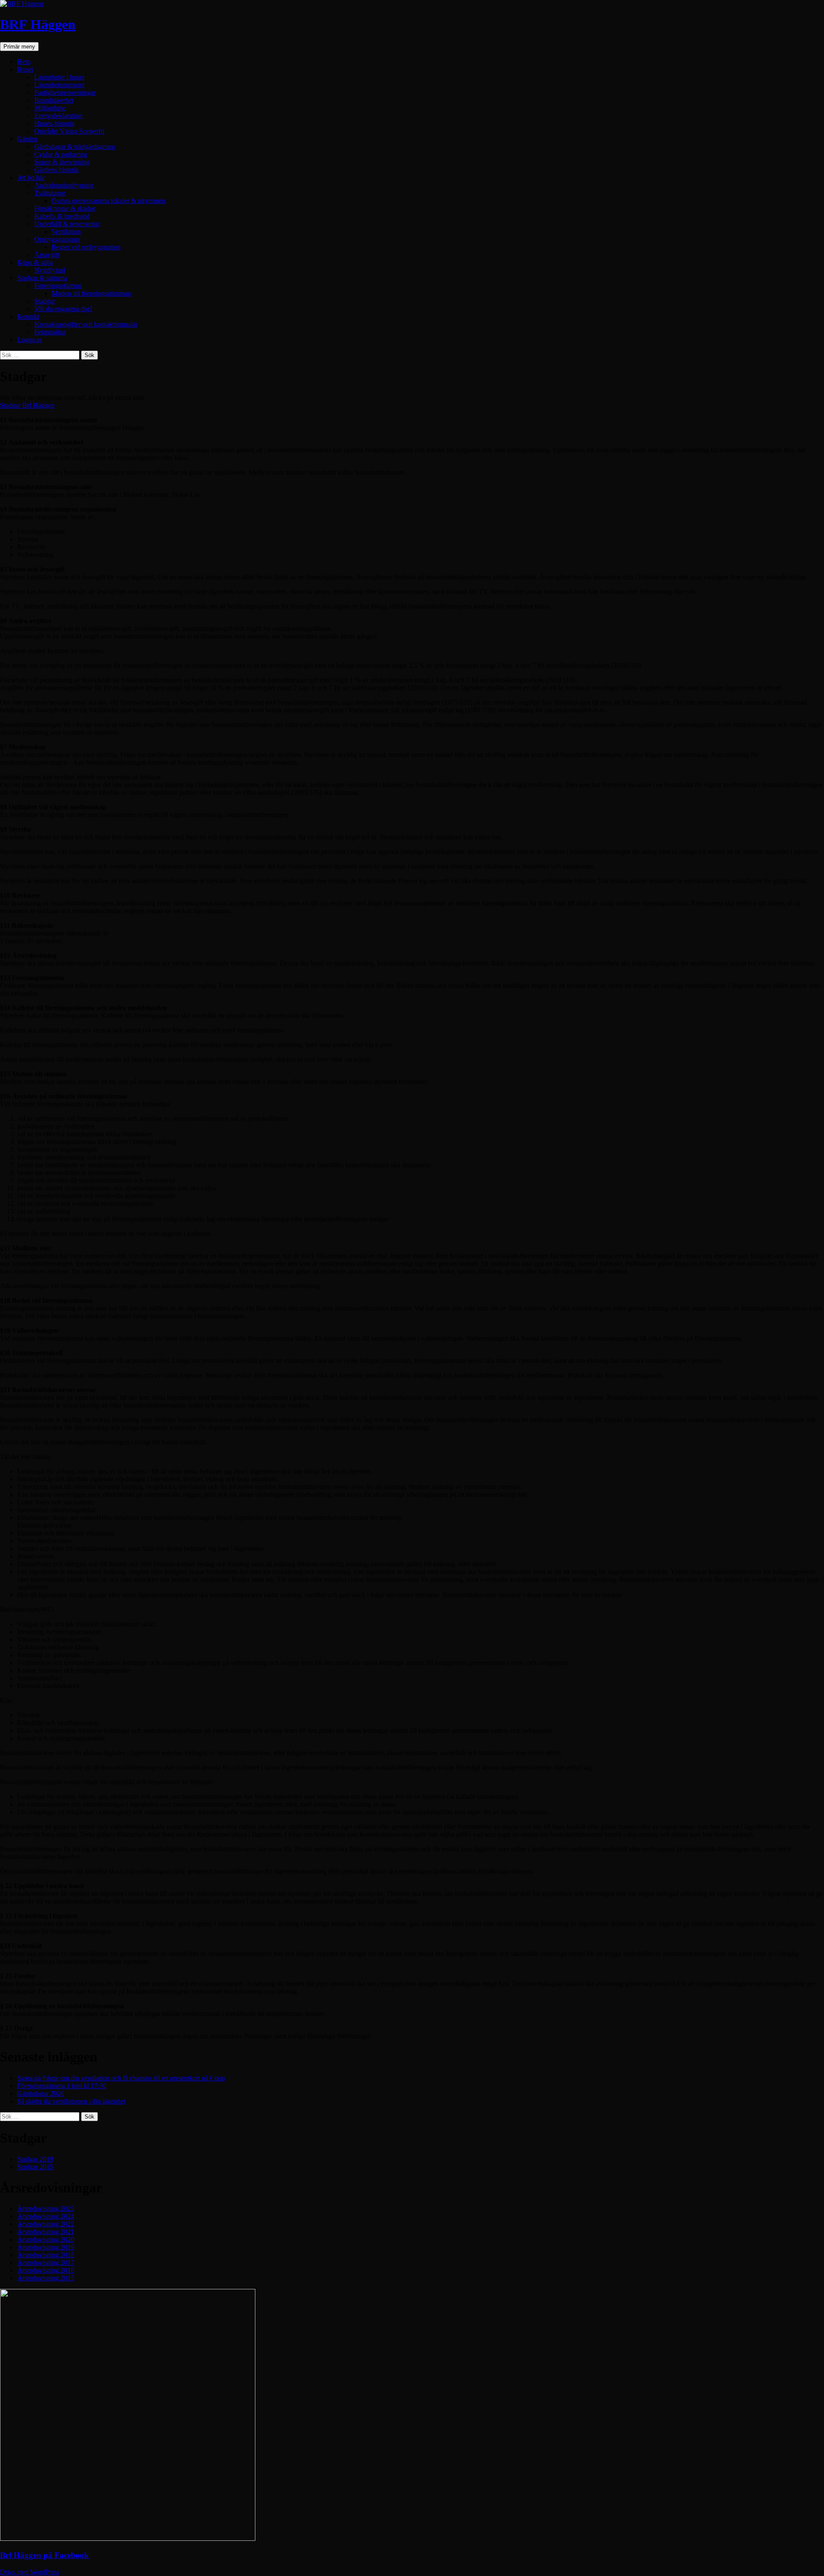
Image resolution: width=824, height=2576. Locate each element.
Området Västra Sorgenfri (69, 131)
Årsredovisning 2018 (46, 2255)
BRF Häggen (38, 24)
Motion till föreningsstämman (91, 293)
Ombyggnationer (57, 239)
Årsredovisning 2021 (46, 2232)
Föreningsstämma (58, 286)
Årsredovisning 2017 (46, 2263)
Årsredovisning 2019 (46, 2247)
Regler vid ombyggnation (86, 247)
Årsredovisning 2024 (46, 2216)
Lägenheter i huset (59, 77)
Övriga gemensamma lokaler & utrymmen (108, 201)
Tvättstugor (50, 193)
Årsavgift (47, 255)
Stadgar (45, 301)
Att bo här (31, 177)
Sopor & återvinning (62, 162)
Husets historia (54, 123)
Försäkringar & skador (65, 208)
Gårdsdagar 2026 (41, 2093)
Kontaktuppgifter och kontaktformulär (86, 324)
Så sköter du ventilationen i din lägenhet (71, 2101)
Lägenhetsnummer (59, 85)
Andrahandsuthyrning (64, 185)
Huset (25, 69)
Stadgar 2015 (35, 2167)
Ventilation (66, 232)
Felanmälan (50, 332)
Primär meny (19, 47)
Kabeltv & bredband (62, 216)
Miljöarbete (50, 108)
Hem (24, 62)
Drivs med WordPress (30, 2572)
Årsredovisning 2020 (46, 2239)
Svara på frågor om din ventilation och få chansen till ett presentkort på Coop (121, 2078)
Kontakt (28, 316)
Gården (27, 139)
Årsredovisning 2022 (46, 2224)
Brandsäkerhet (54, 100)
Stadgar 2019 (35, 2159)
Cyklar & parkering (61, 154)
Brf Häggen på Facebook (44, 2555)
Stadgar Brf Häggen (27, 405)
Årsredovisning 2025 (46, 2208)
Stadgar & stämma (42, 278)
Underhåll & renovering (67, 224)
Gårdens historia (56, 170)
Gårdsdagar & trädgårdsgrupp (75, 147)
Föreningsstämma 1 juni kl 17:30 (62, 2086)
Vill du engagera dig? (63, 309)
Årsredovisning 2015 (46, 2278)
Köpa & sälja (35, 262)
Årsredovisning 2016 (46, 2270)
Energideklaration (58, 116)
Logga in (29, 340)
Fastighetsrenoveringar (65, 92)
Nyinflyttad (50, 270)
